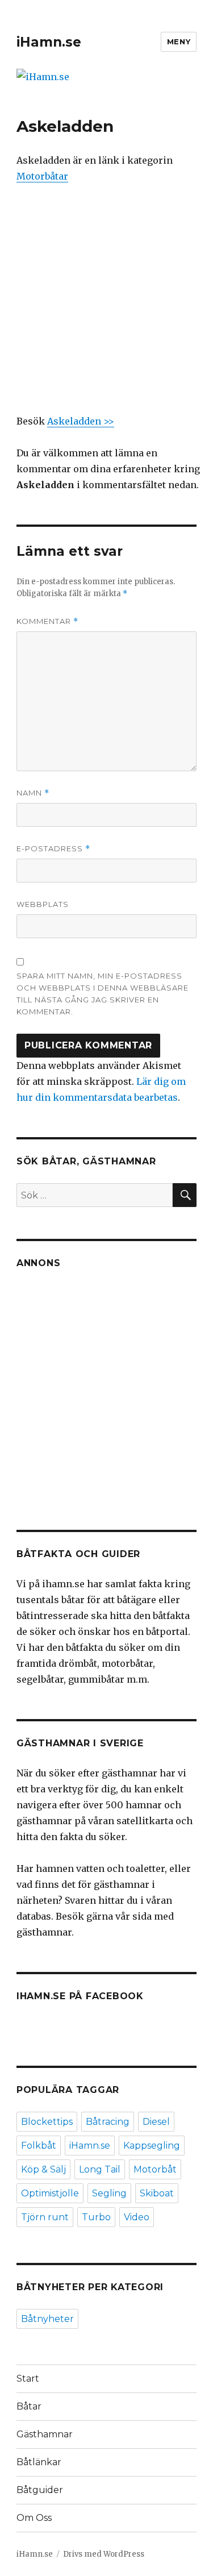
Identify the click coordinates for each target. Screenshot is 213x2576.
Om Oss (34, 2518)
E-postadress (53, 849)
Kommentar (47, 621)
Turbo (96, 2217)
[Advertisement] (106, 307)
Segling (109, 2193)
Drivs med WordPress (104, 2554)
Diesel (156, 2122)
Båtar (29, 2406)
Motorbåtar (42, 176)
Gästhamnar (45, 2434)
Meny (179, 41)
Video (137, 2217)
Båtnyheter (47, 2319)
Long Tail (100, 2169)
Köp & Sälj (43, 2169)
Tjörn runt (45, 2217)
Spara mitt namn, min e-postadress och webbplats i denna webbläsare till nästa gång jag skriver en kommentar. (103, 994)
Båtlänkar (39, 2462)
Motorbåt (155, 2169)
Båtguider (40, 2490)
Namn (33, 793)
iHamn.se (49, 42)
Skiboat (157, 2193)
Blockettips (47, 2122)
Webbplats (43, 904)
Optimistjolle (50, 2193)
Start (28, 2379)
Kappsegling (152, 2146)
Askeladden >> (81, 421)
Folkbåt (39, 2146)
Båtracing (108, 2122)
